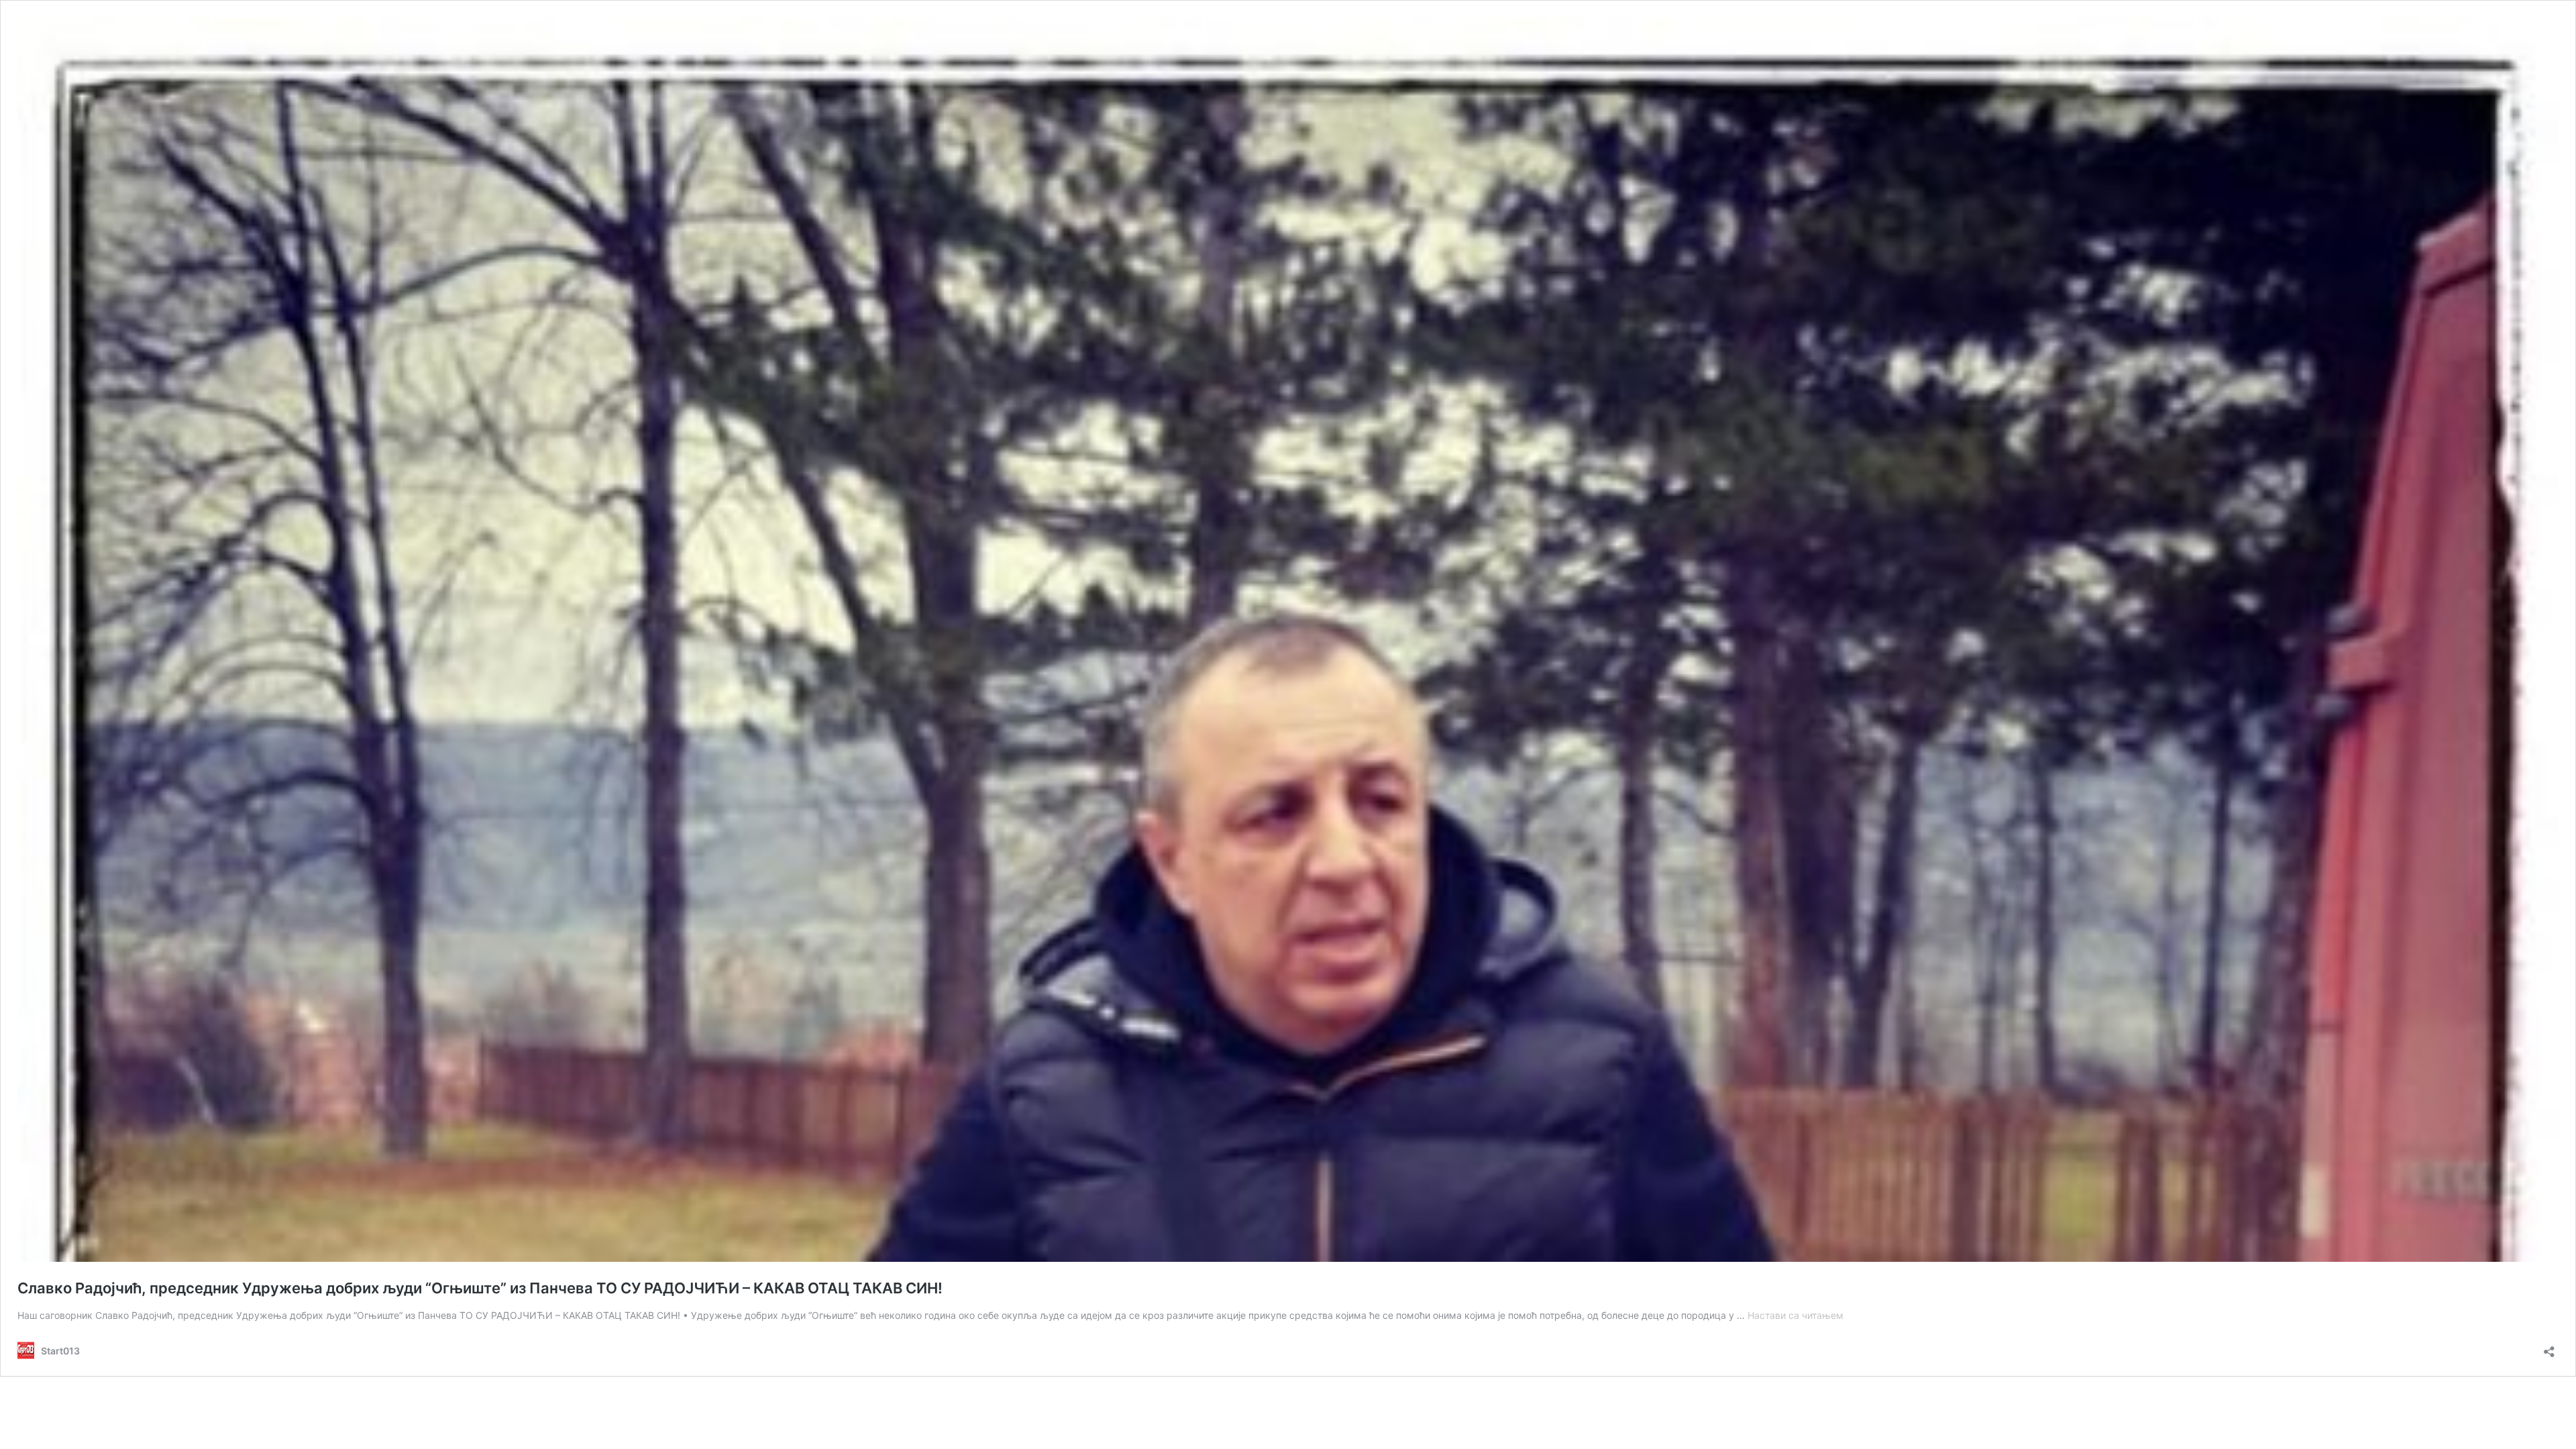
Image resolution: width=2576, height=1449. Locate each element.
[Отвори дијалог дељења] (2549, 1347)
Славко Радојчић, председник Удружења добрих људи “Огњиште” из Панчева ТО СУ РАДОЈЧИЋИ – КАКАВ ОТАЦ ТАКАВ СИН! (480, 1288)
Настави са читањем (1795, 1315)
